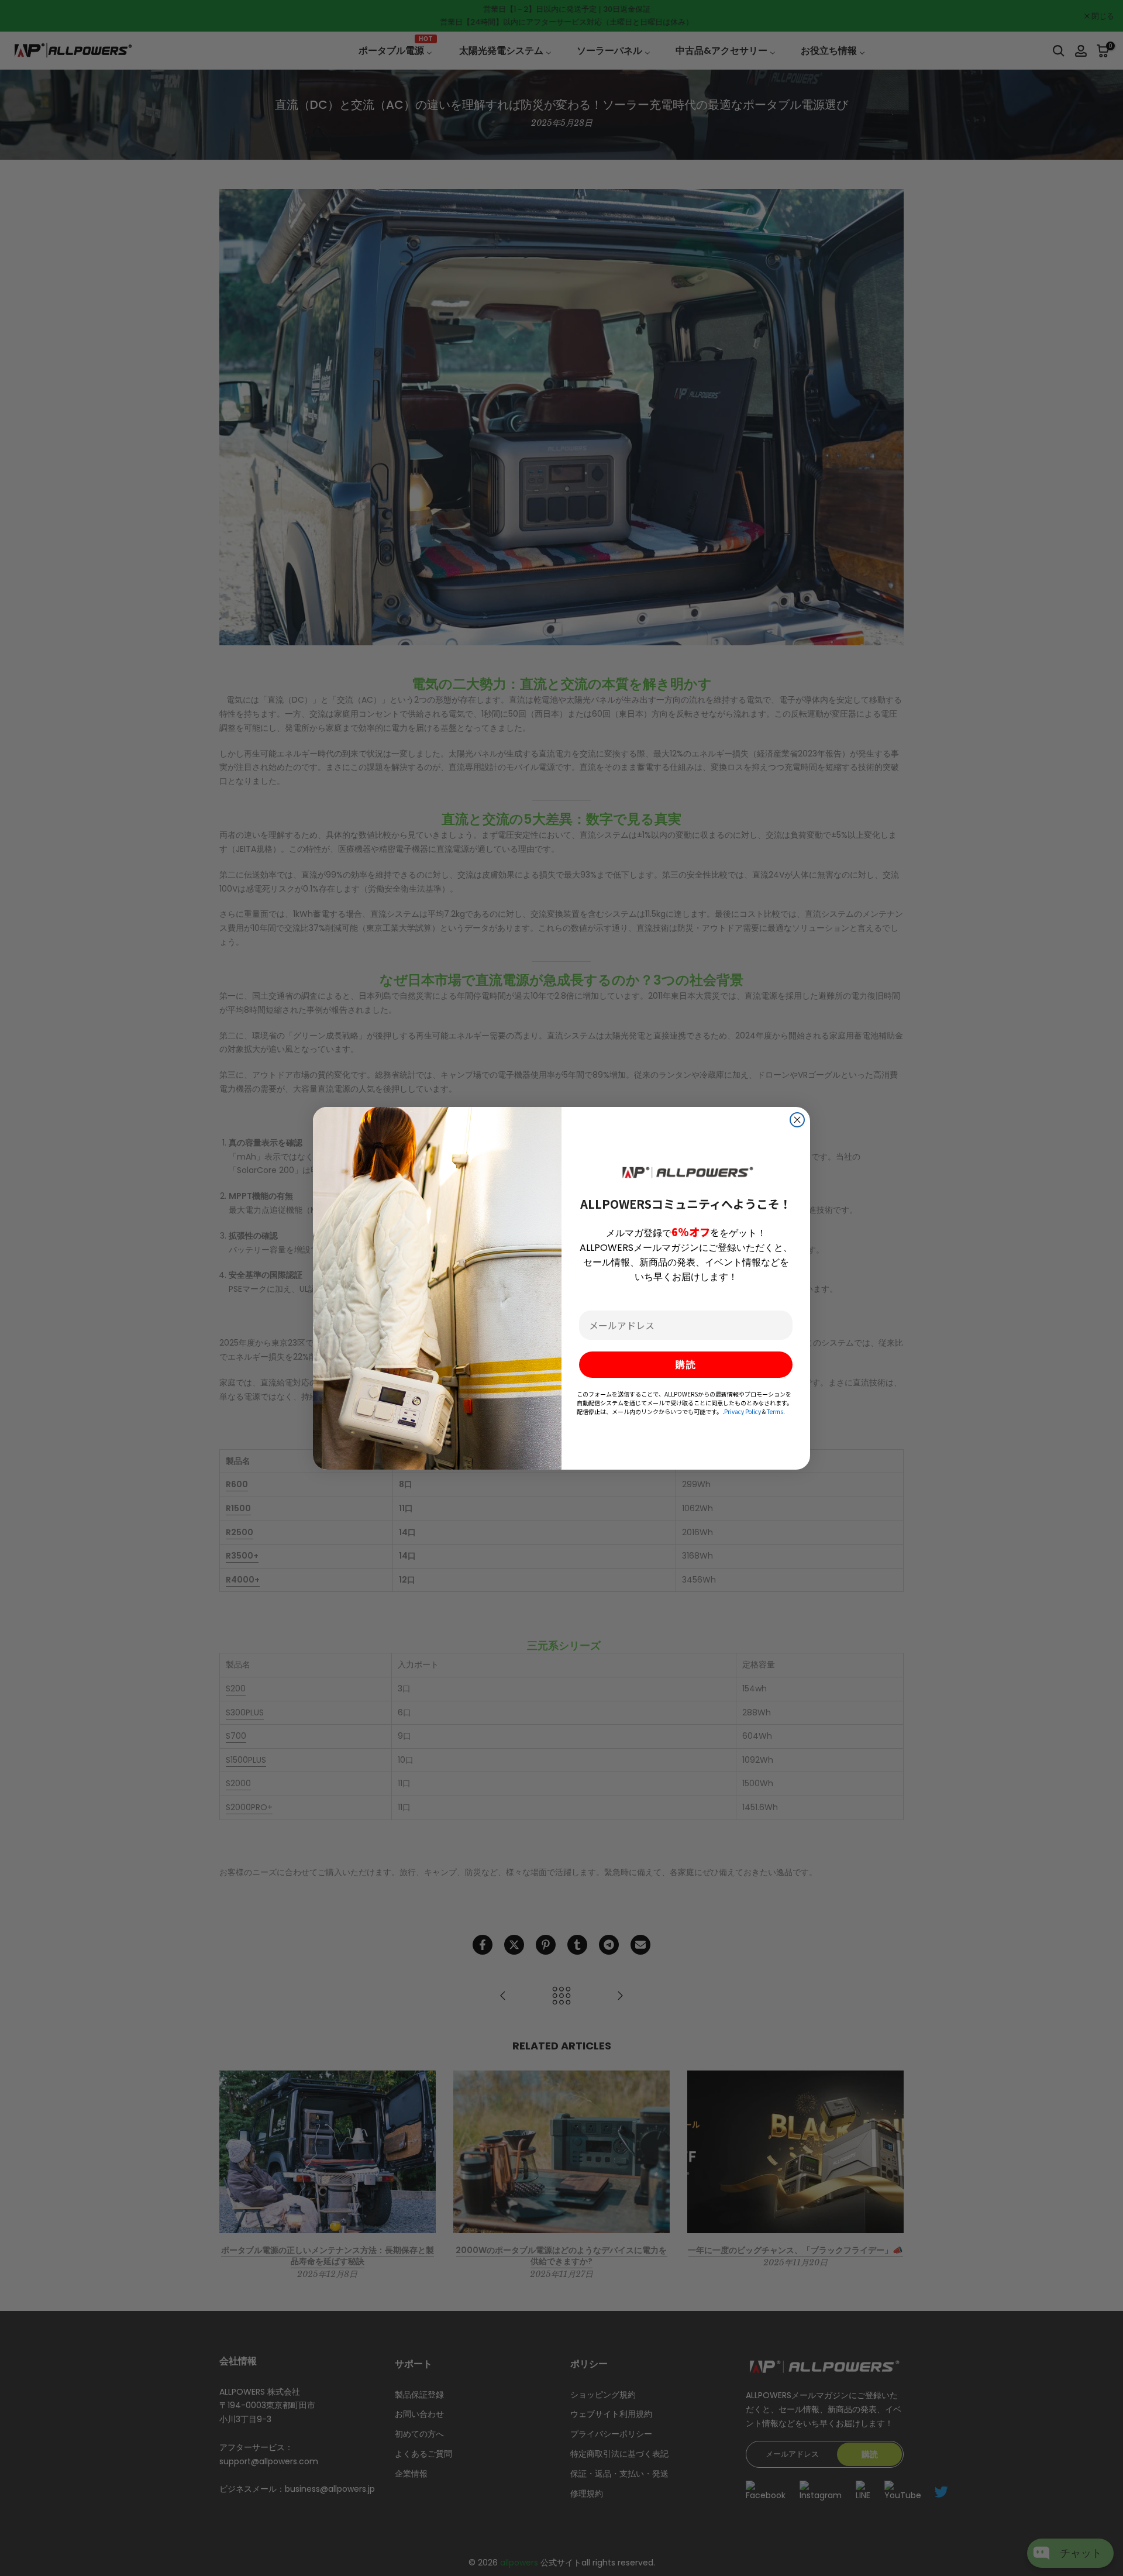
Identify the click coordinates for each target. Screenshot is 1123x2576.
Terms (775, 1411)
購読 (686, 1365)
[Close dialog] (797, 1120)
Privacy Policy (743, 1411)
